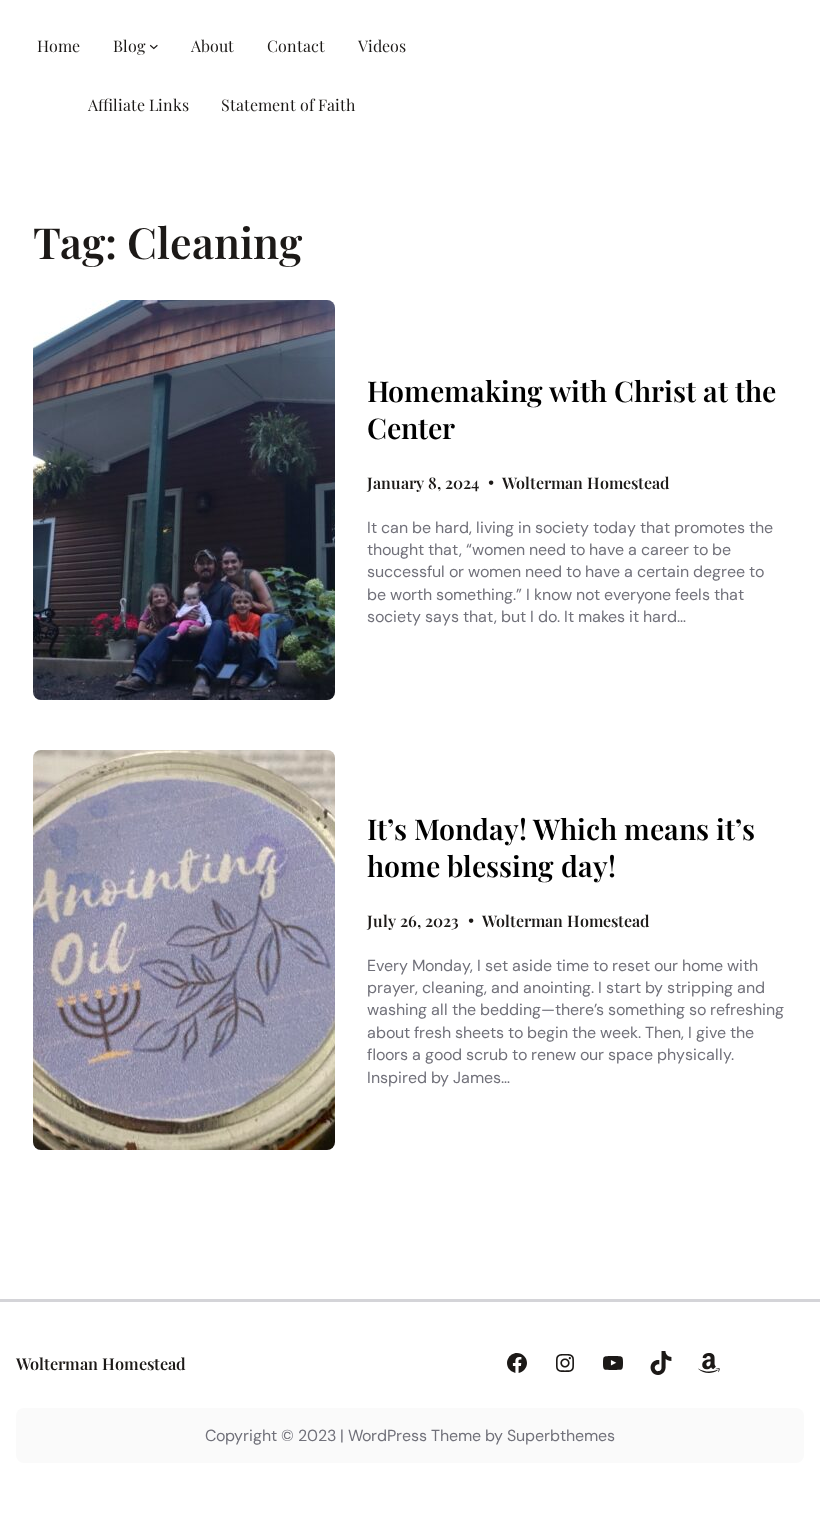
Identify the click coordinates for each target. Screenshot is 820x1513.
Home (58, 45)
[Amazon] (709, 1363)
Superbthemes (561, 1435)
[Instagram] (565, 1363)
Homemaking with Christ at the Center (571, 409)
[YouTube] (613, 1363)
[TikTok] (661, 1363)
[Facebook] (517, 1363)
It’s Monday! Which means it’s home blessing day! (561, 847)
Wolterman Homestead (101, 1363)
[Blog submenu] (154, 46)
